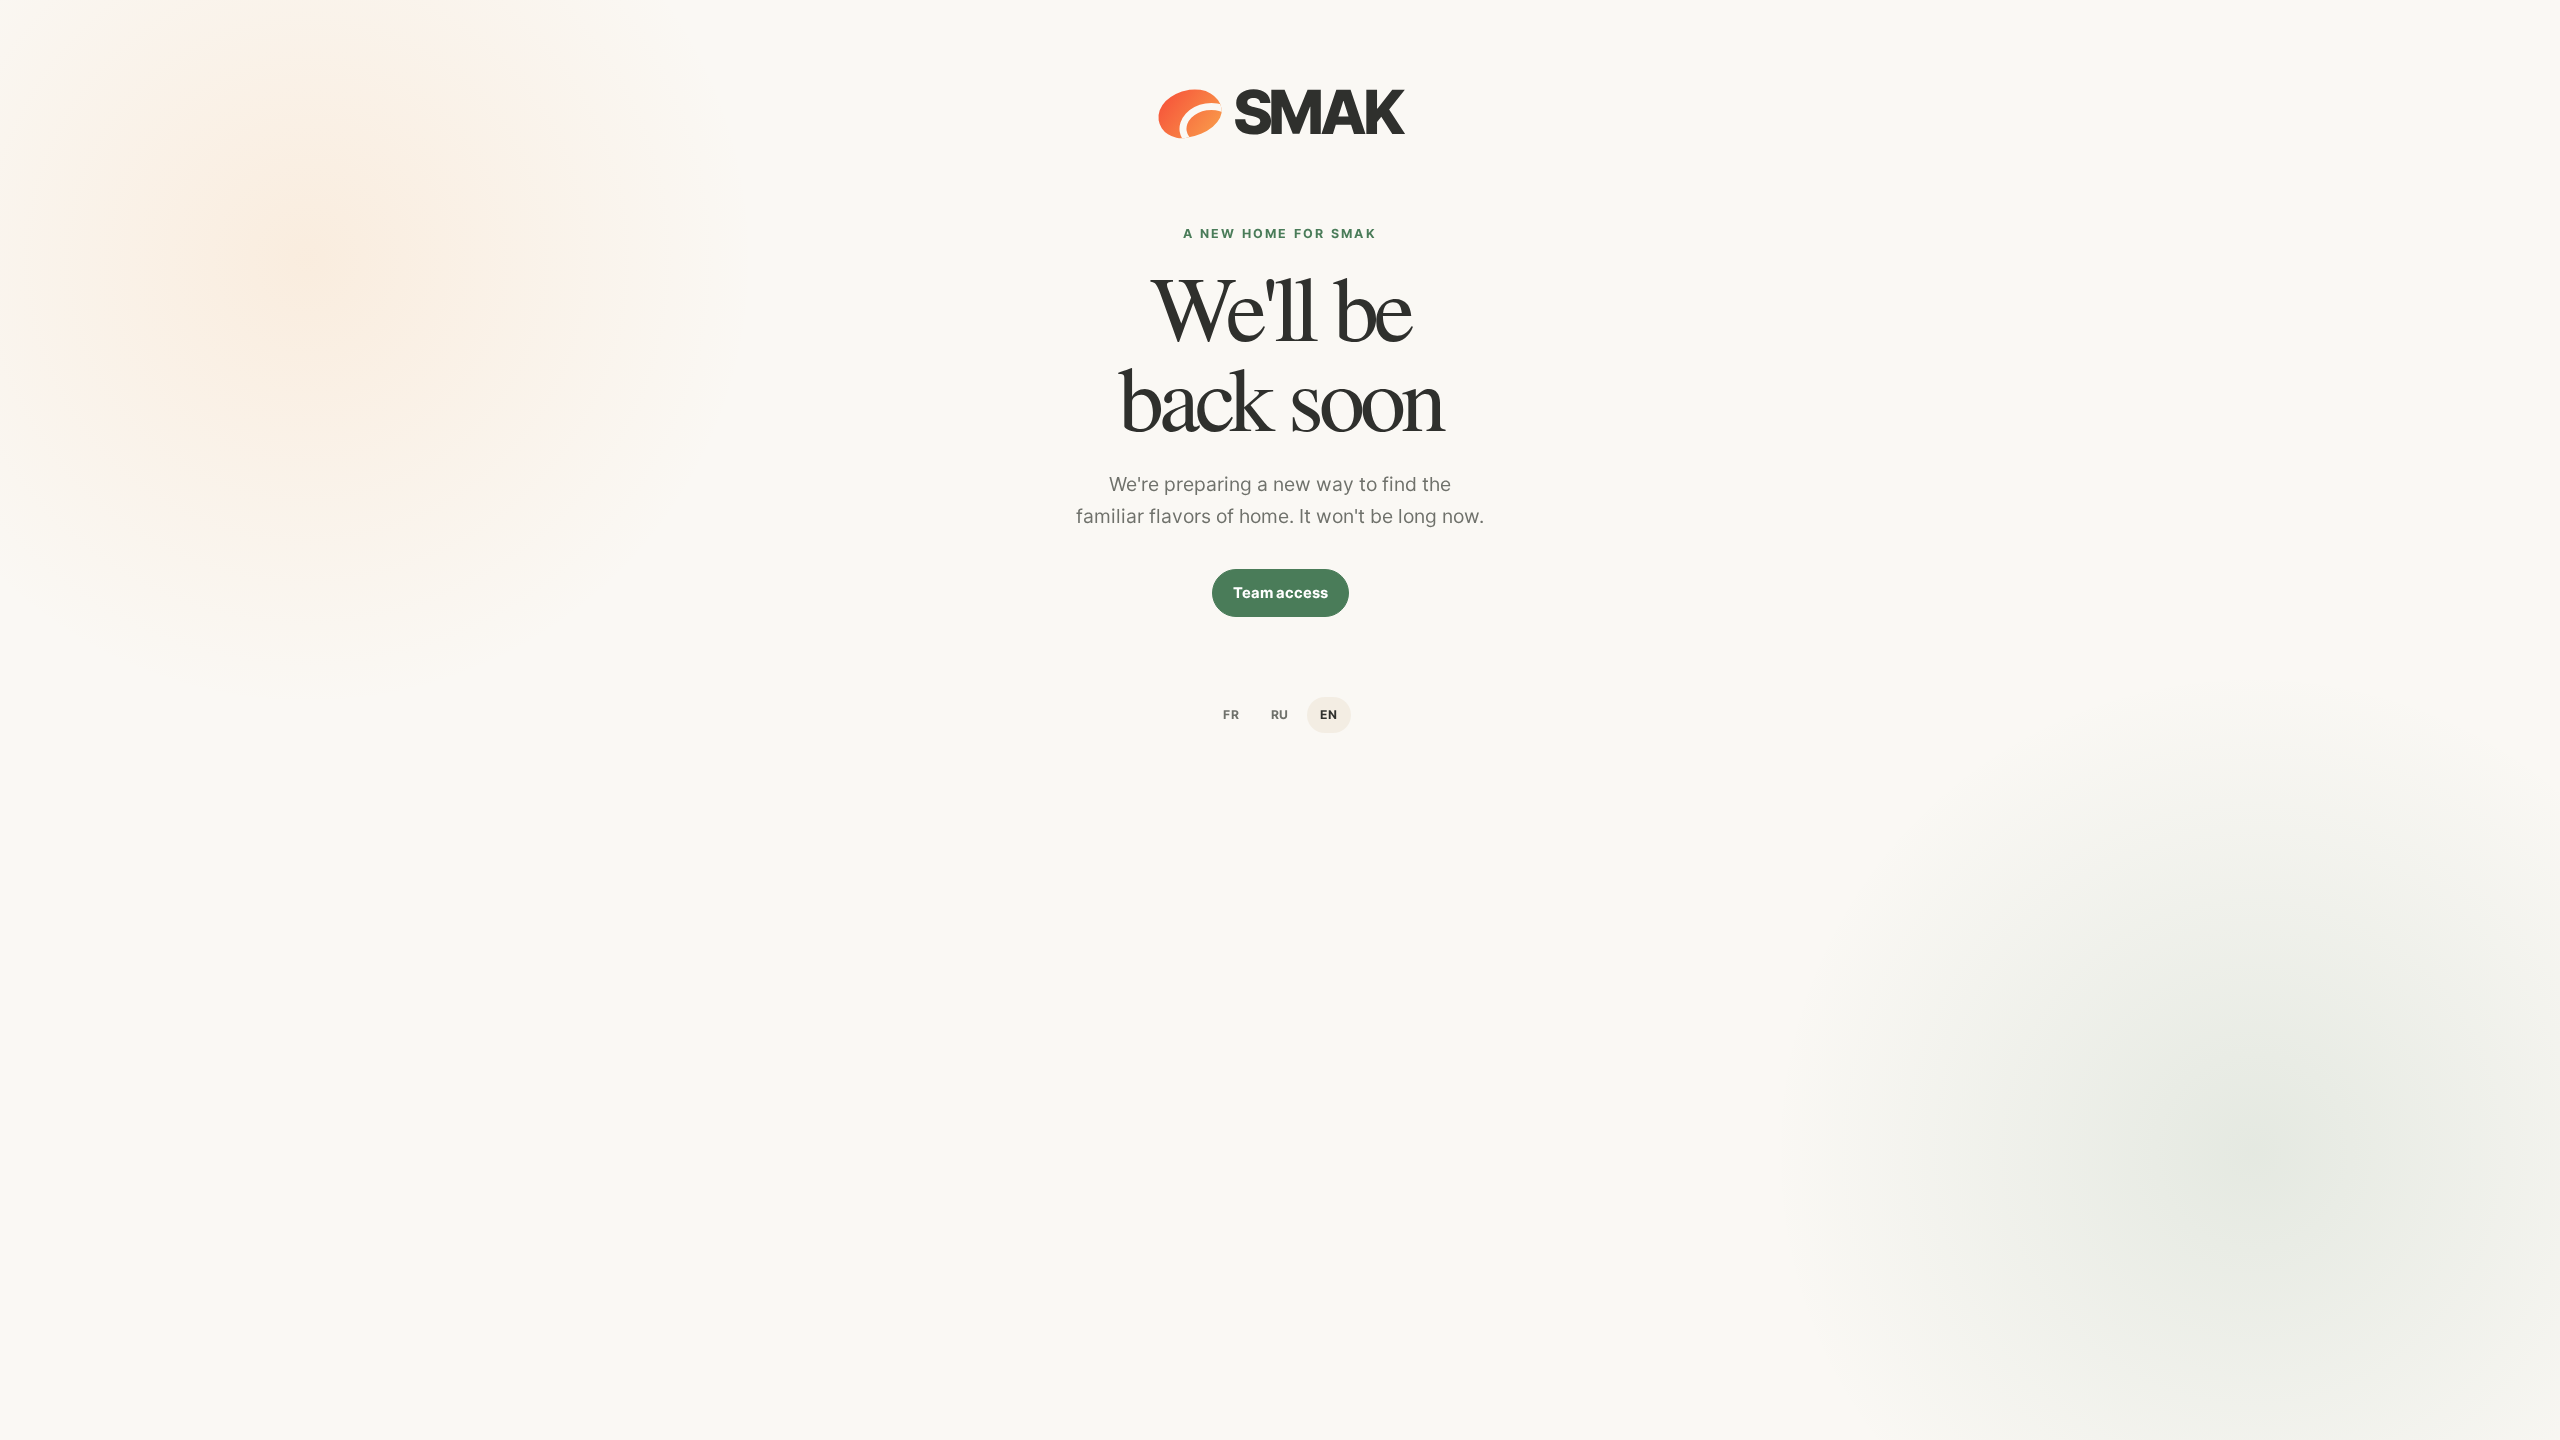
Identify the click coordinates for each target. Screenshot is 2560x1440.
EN (1329, 714)
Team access (1280, 593)
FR (1231, 714)
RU (1280, 714)
